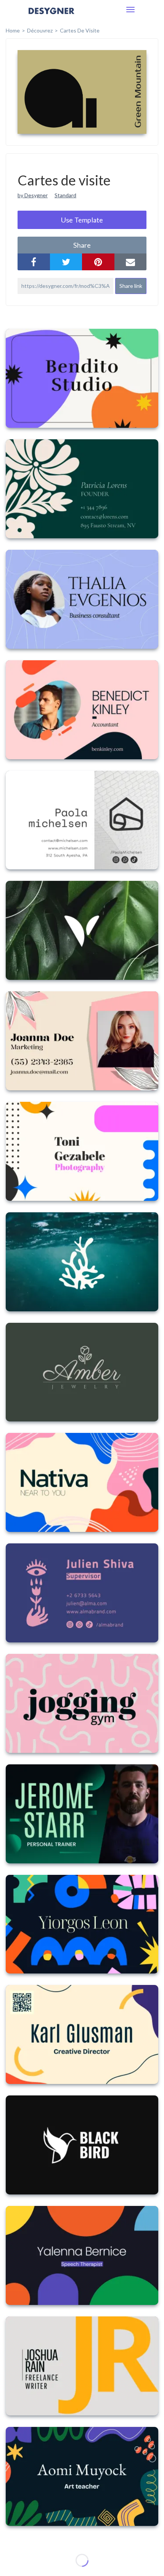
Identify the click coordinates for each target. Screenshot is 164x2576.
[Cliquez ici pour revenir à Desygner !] (51, 16)
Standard (65, 195)
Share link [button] (131, 286)
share (82, 245)
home (13, 30)
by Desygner (33, 195)
